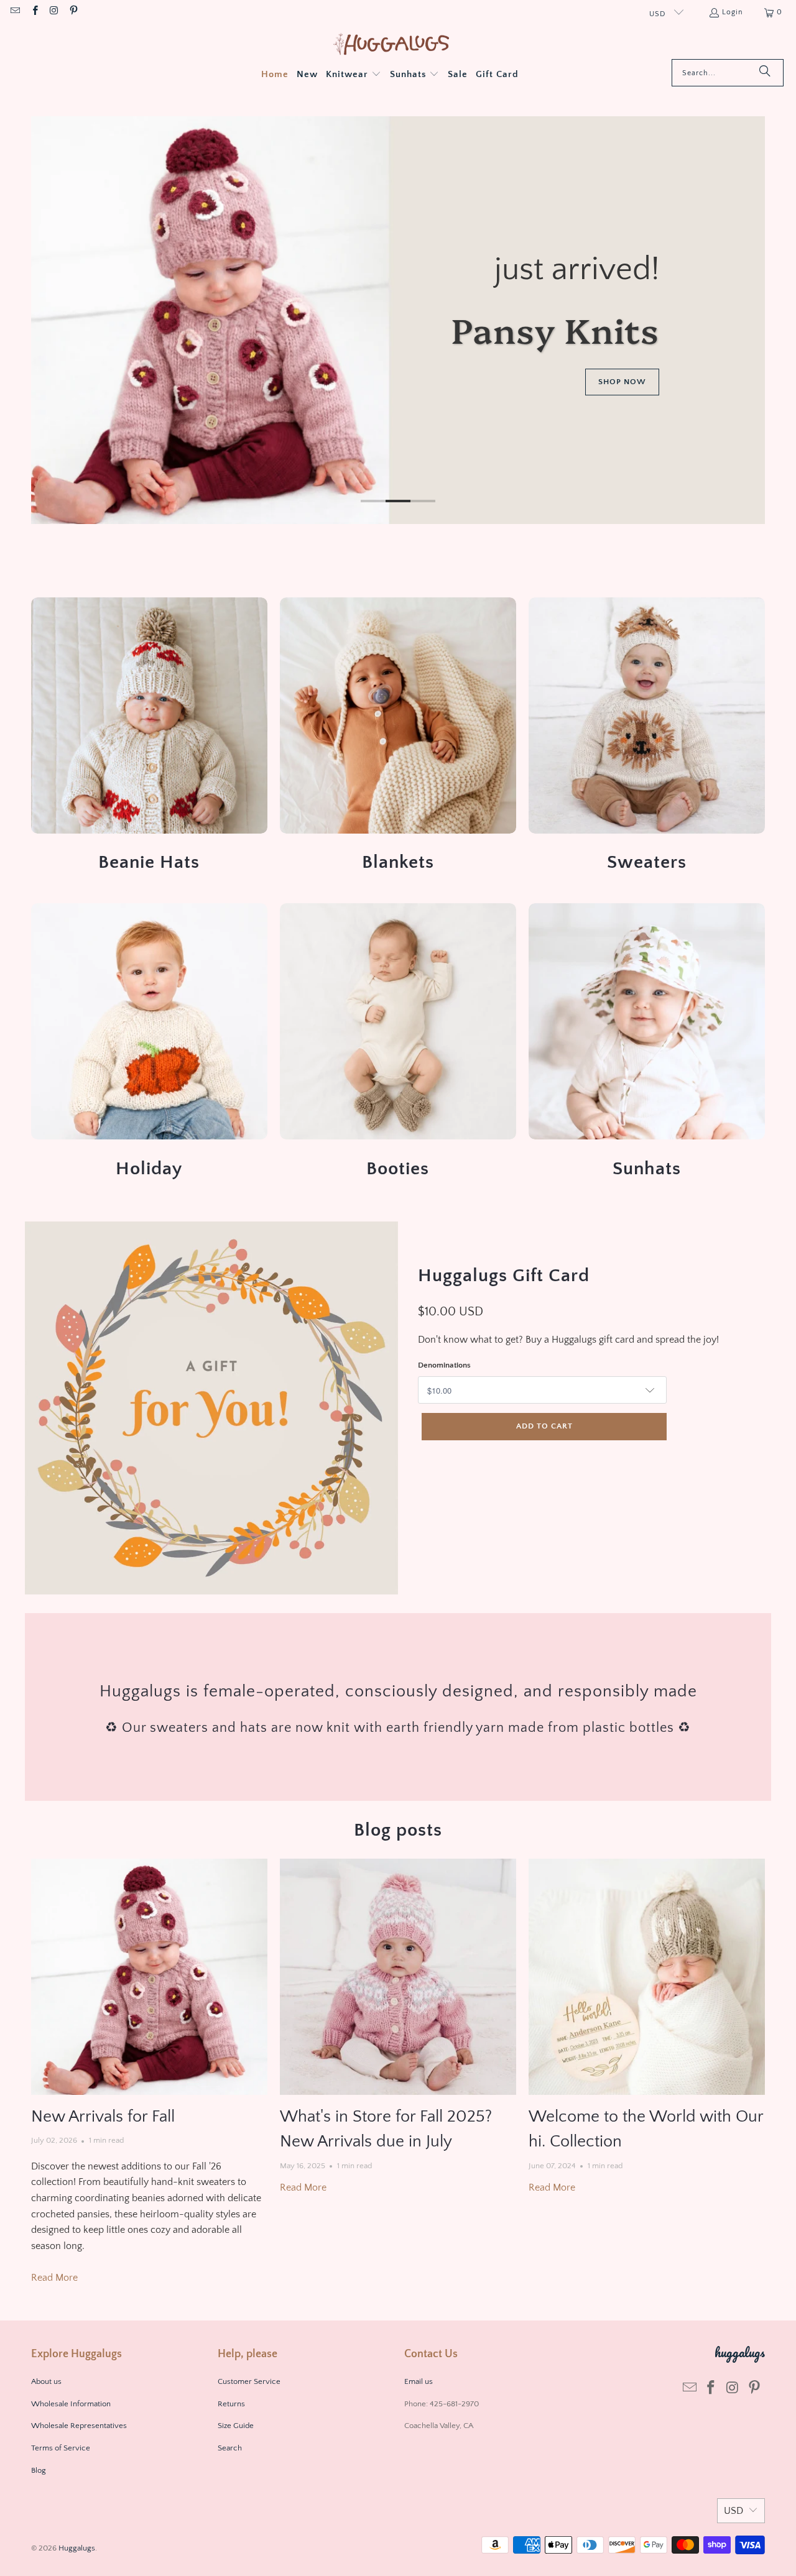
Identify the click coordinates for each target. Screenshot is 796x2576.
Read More (54, 2278)
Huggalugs (77, 2548)
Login (733, 12)
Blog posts (398, 1830)
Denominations (444, 1365)
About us (46, 2381)
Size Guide (236, 2426)
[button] (354, 75)
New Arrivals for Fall (103, 2117)
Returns (231, 2404)
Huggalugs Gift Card (504, 1276)
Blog (39, 2470)
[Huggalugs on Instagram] (54, 12)
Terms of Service (61, 2448)
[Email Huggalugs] (15, 12)
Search (230, 2448)
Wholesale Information (71, 2404)
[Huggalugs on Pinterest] (73, 12)
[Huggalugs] (392, 45)
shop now (622, 382)
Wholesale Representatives (79, 2426)
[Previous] (49, 320)
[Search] (765, 73)
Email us (419, 2381)
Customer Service (249, 2381)
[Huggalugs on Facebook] (34, 12)
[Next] (747, 320)
